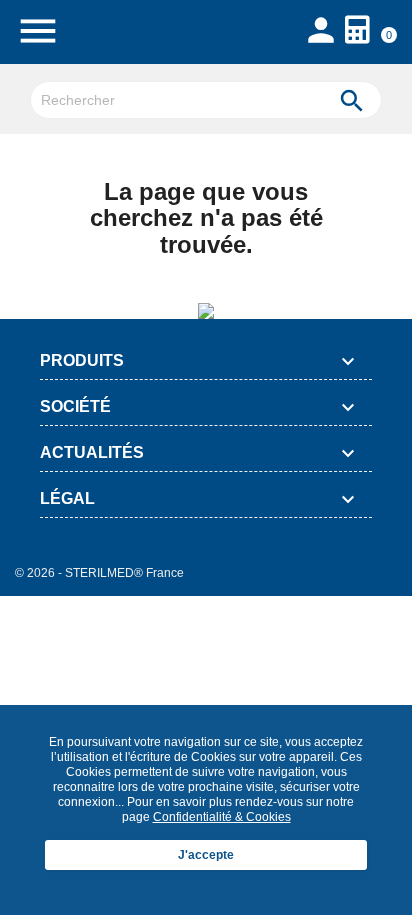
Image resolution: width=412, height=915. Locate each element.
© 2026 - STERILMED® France (99, 573)
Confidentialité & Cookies (222, 817)
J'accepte (206, 855)
